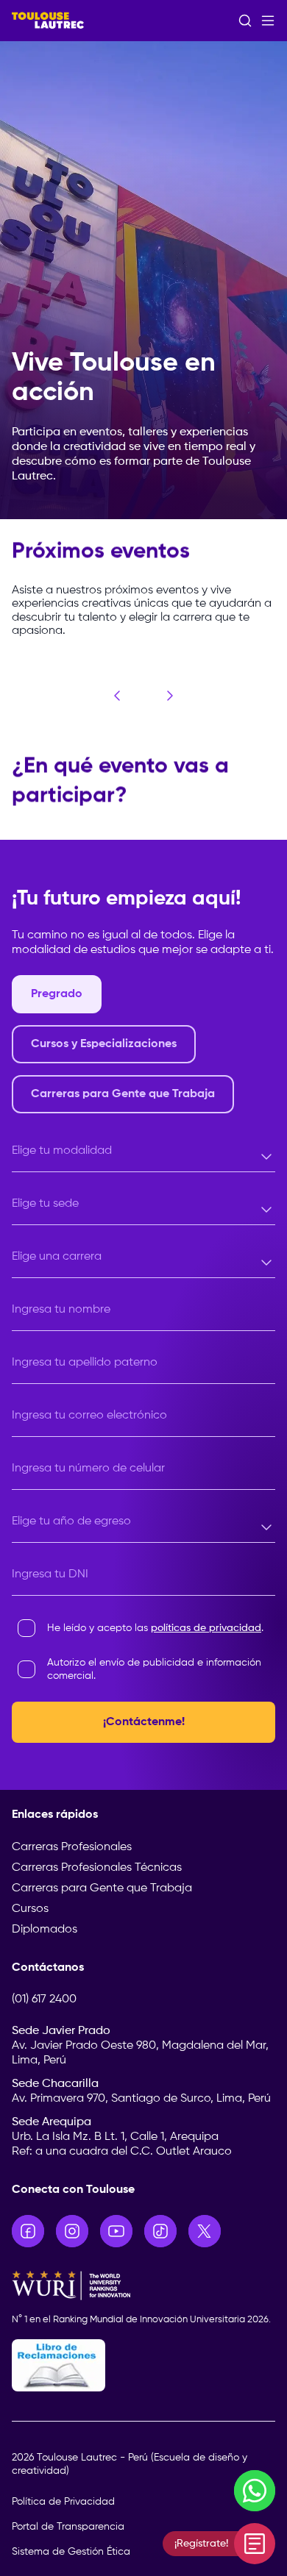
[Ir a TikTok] (160, 2231)
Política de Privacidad (63, 2502)
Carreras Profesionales (72, 1847)
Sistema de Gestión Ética (71, 2552)
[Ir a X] (205, 2231)
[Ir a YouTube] (116, 2231)
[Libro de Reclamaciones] (143, 2365)
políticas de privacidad (206, 1628)
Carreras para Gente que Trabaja (102, 1888)
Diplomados (45, 1930)
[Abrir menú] (268, 21)
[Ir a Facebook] (28, 2231)
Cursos (30, 1909)
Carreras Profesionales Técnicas (97, 1868)
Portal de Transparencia (68, 2527)
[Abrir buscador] (245, 21)
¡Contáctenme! (144, 1722)
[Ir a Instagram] (72, 2231)
